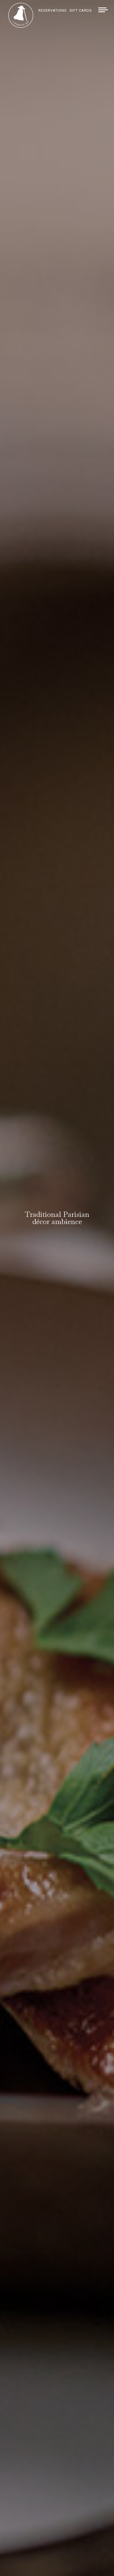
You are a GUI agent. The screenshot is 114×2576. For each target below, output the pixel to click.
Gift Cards (81, 10)
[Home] (21, 26)
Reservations (53, 10)
